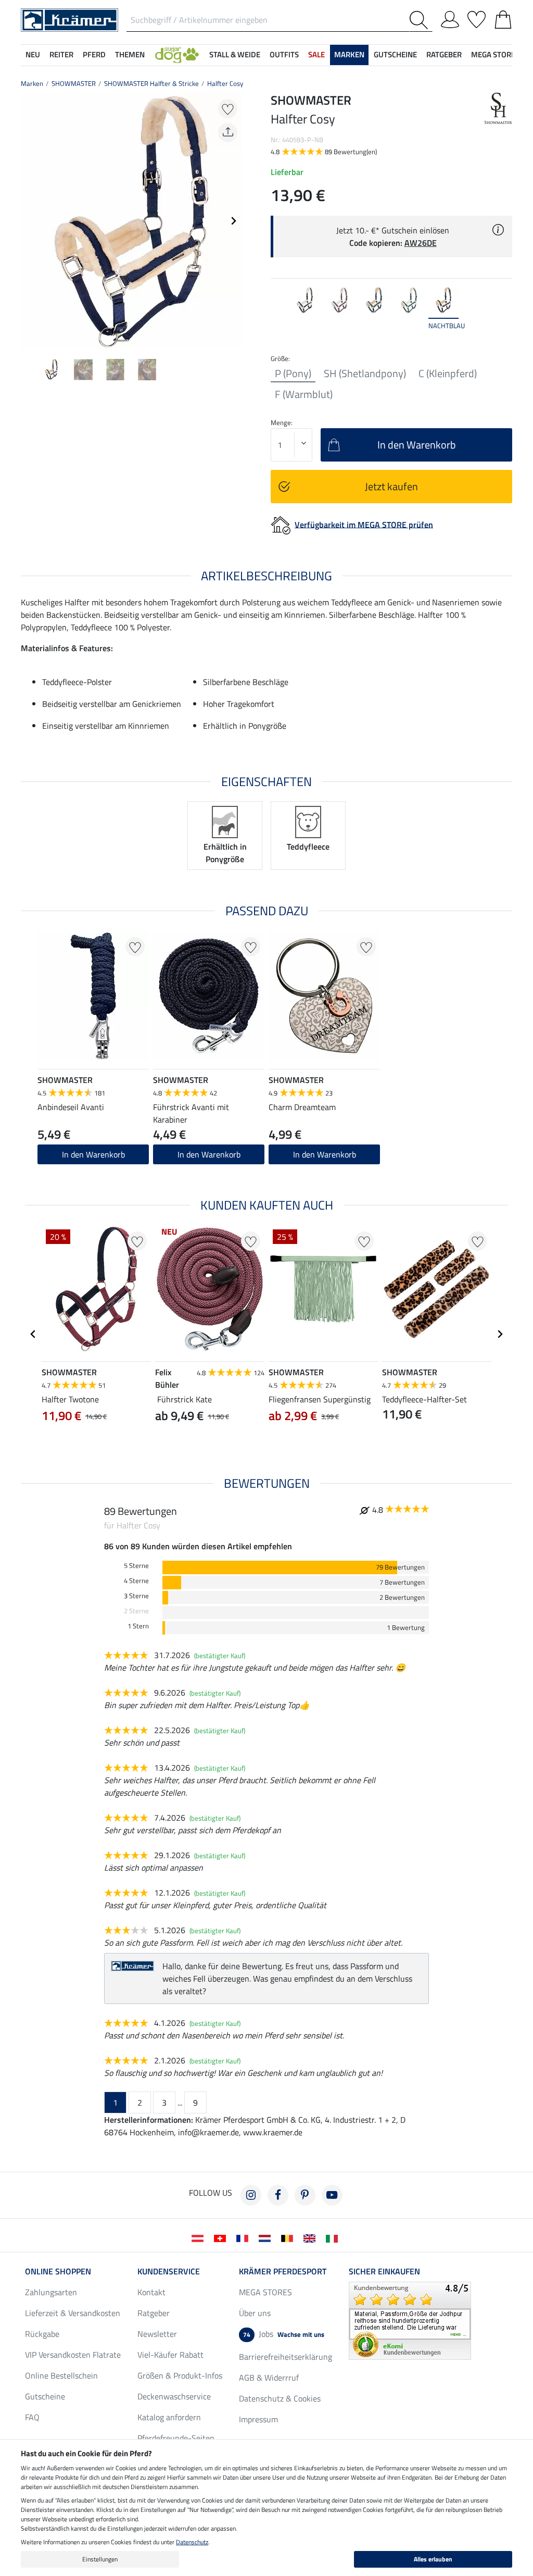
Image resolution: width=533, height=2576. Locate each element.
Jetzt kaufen (391, 486)
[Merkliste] (477, 18)
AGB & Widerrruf (269, 2378)
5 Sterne (136, 1566)
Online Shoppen (58, 2271)
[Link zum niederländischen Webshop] (267, 2237)
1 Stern (138, 1626)
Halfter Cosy (225, 83)
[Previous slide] (29, 221)
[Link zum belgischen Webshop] (289, 2237)
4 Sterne (136, 1581)
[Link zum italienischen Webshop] (334, 2237)
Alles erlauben (433, 2559)
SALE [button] (316, 54)
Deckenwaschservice (174, 2396)
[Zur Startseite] (69, 19)
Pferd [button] (94, 54)
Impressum (258, 2419)
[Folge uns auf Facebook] (278, 2195)
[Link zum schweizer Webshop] (222, 2237)
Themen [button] (130, 54)
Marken (32, 83)
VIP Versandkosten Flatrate (73, 2355)
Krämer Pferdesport (283, 2271)
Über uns (255, 2313)
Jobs (284, 2334)
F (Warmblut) (304, 394)
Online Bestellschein (61, 2375)
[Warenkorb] (503, 18)
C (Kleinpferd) (448, 374)
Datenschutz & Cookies (280, 2398)
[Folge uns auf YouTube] (332, 2195)
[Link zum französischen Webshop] (244, 2237)
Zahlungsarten (51, 2292)
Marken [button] (349, 54)
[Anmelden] (450, 18)
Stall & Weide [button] (235, 54)
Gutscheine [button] (395, 54)
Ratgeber (154, 2313)
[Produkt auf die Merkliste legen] (228, 109)
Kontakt (151, 2292)
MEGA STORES (495, 54)
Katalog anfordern (169, 2417)
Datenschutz (192, 2542)
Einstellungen (100, 2559)
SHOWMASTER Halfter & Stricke (151, 83)
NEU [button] (33, 54)
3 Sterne (136, 1596)
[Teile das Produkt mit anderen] (228, 133)
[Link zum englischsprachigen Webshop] (312, 2237)
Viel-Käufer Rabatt (170, 2355)
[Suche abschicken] (421, 20)
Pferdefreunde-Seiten (176, 2438)
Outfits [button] (284, 54)
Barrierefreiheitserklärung (285, 2357)
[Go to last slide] (33, 1334)
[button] (177, 55)
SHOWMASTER (74, 83)
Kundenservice (169, 2271)
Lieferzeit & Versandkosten (73, 2313)
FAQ (32, 2417)
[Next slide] (233, 221)
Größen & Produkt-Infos (180, 2375)
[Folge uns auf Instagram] (251, 2195)
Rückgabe (42, 2334)
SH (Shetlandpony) (365, 374)
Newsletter (157, 2334)
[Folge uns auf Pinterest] (305, 2195)
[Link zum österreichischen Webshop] (200, 2237)
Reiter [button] (61, 54)
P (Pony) (293, 374)
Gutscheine (45, 2396)
